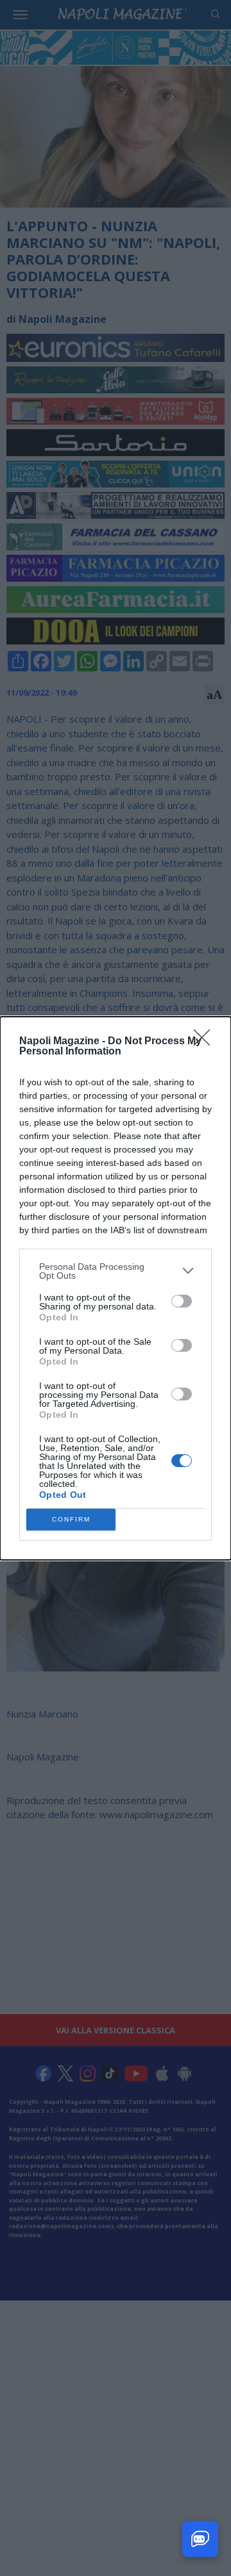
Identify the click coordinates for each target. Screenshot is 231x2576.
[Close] (206, 1042)
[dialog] (116, 1288)
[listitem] (116, 1271)
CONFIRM (71, 1519)
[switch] (182, 1301)
